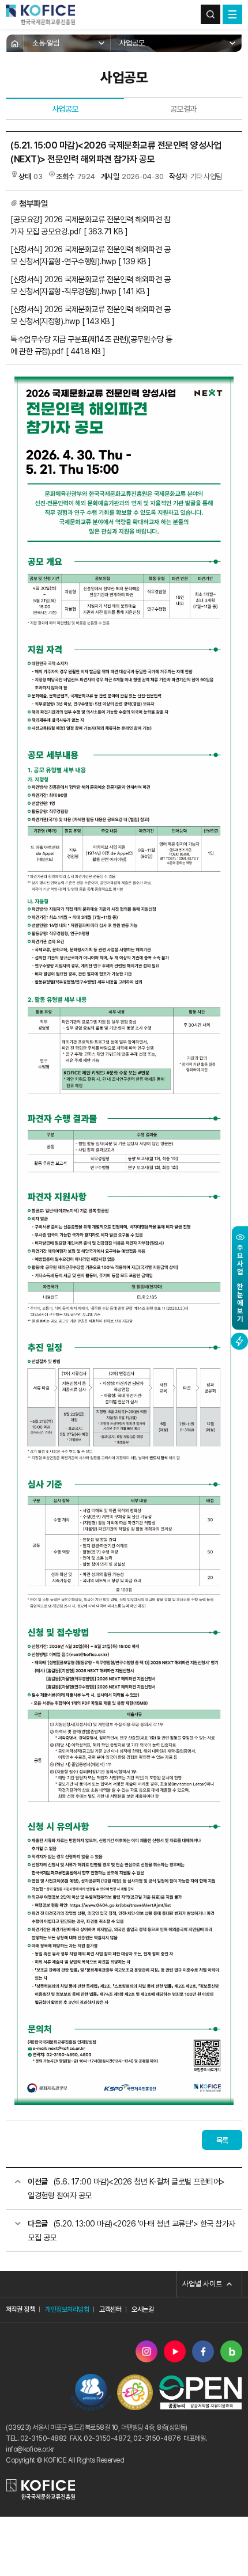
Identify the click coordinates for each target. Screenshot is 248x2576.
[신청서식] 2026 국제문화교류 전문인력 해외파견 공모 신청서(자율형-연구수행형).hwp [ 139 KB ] (90, 255)
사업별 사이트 (202, 2284)
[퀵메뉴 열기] (239, 1342)
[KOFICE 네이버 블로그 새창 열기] (231, 2351)
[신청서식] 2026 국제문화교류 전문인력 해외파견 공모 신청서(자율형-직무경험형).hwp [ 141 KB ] (90, 285)
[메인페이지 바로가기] (15, 43)
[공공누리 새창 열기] (200, 2392)
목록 (222, 2140)
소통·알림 (46, 43)
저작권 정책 (20, 2309)
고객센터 (110, 2309)
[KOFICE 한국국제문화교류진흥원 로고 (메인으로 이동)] (40, 14)
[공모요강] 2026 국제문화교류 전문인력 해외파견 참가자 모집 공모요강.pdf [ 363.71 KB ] (90, 225)
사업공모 (132, 43)
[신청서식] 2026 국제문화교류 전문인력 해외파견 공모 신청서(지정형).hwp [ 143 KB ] (90, 315)
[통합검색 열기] (211, 14)
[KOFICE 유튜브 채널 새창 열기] (175, 2351)
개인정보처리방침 (67, 2309)
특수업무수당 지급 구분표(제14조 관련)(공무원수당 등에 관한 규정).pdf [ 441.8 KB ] (91, 345)
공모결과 (183, 109)
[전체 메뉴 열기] (232, 14)
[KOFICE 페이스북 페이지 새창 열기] (203, 2351)
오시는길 (142, 2309)
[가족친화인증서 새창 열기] (135, 2392)
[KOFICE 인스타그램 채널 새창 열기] (146, 2351)
